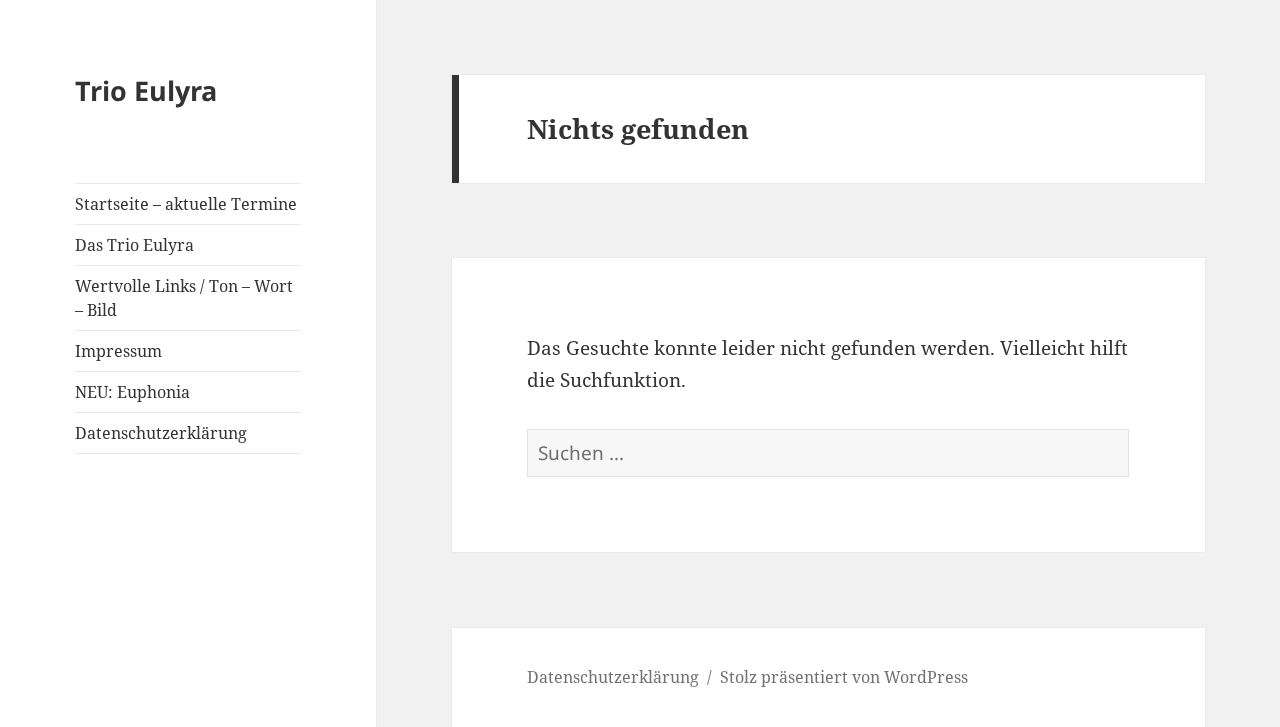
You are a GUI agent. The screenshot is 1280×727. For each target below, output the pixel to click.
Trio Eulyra (146, 90)
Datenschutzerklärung (161, 433)
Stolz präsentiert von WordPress (844, 677)
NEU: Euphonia (132, 392)
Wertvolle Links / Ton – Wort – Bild (184, 298)
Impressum (118, 351)
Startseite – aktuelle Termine (186, 204)
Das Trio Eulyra (134, 245)
